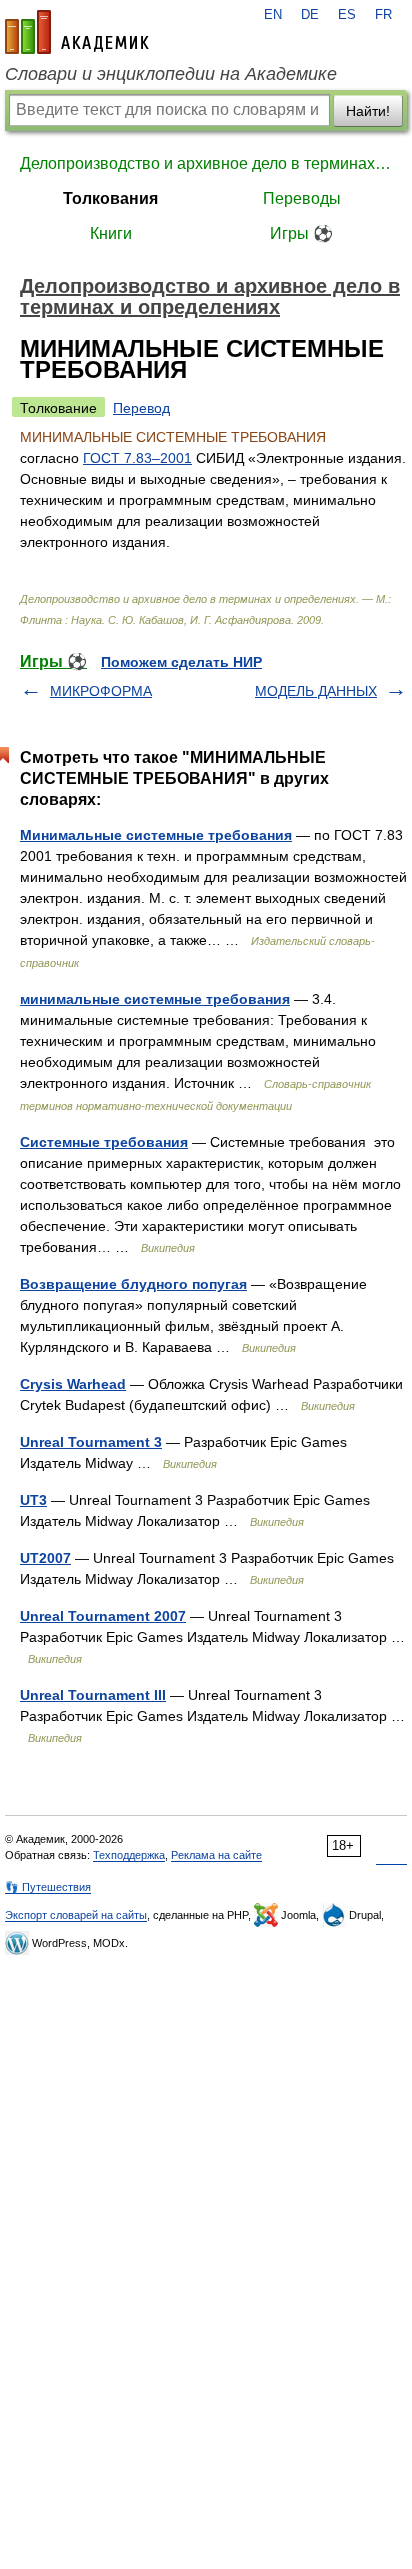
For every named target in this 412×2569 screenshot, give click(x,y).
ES (347, 15)
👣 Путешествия (48, 1887)
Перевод (141, 408)
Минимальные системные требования (156, 835)
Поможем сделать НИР (181, 662)
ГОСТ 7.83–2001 (137, 458)
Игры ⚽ (301, 233)
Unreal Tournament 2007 (103, 1616)
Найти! (368, 111)
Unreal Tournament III (93, 1695)
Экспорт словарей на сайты (76, 1915)
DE (310, 15)
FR (383, 15)
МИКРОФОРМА (101, 691)
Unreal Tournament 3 (91, 1442)
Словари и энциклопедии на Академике (171, 74)
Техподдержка (129, 1855)
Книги (111, 233)
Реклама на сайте (216, 1855)
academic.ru (77, 32)
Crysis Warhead (73, 1384)
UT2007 (45, 1558)
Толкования (110, 198)
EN (273, 15)
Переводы (302, 198)
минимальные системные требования (155, 999)
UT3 (33, 1500)
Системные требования (104, 1142)
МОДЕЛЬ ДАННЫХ (316, 691)
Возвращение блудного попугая (133, 1284)
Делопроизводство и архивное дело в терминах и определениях (206, 163)
